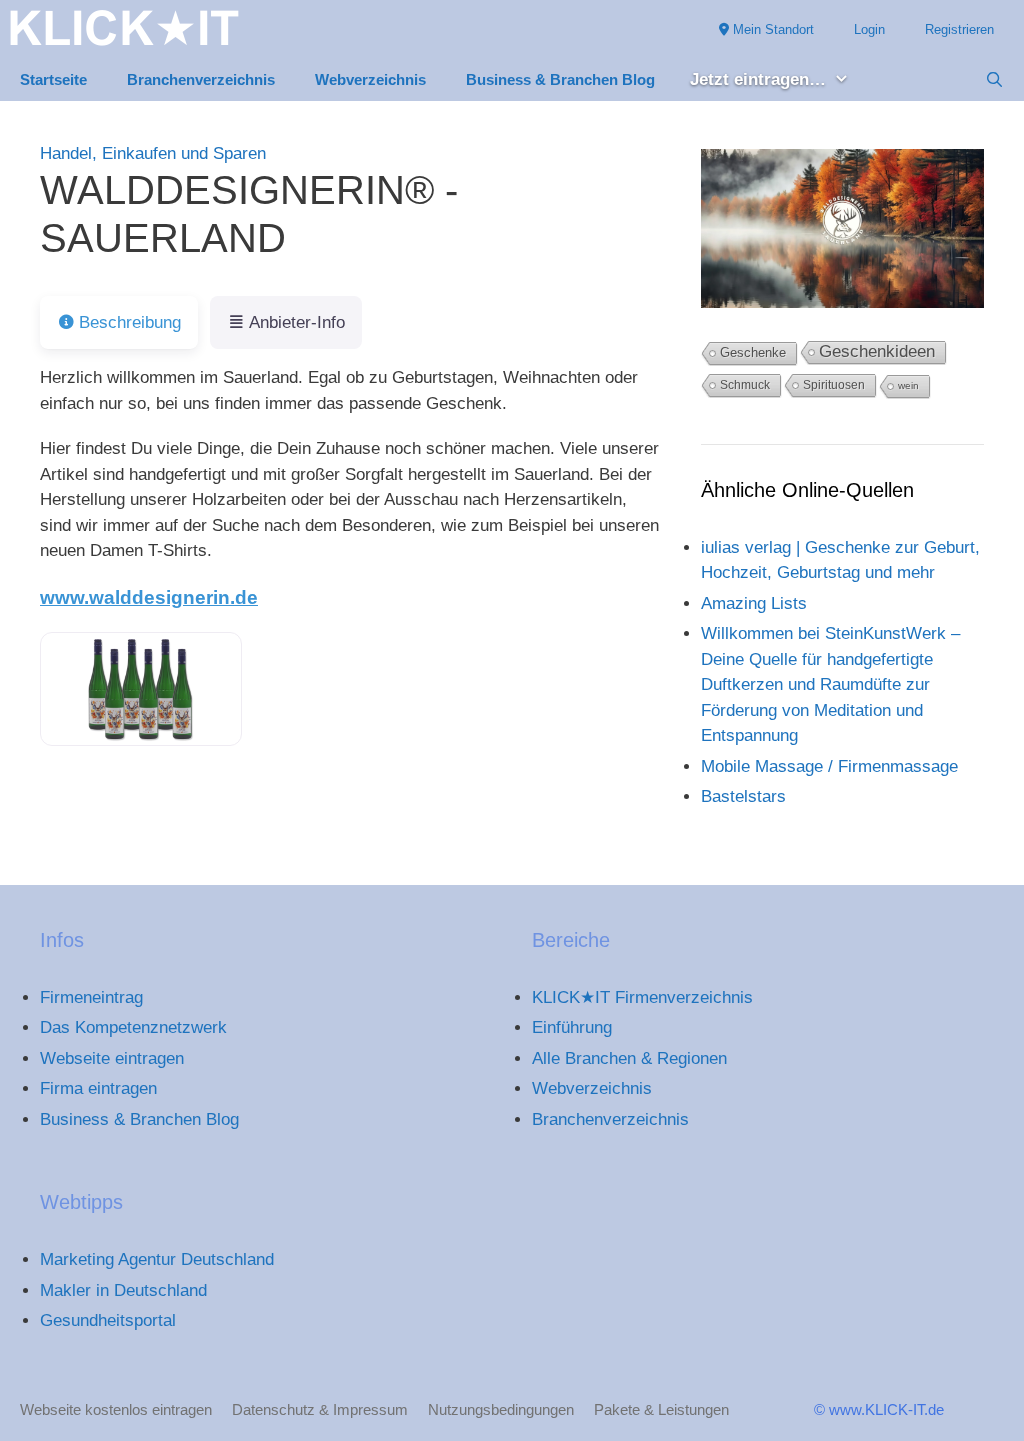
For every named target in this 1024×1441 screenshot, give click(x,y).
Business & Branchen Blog (560, 79)
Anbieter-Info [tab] (297, 322)
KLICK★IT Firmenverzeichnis (642, 997)
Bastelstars (743, 796)
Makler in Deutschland (123, 1290)
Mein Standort (771, 29)
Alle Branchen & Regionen (629, 1058)
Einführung (572, 1027)
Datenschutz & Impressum (320, 1409)
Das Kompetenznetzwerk (133, 1027)
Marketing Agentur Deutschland (157, 1259)
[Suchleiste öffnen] (994, 80)
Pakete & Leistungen (661, 1409)
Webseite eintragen (112, 1058)
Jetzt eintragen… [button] (758, 79)
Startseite (53, 79)
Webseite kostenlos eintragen (116, 1409)
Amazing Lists (754, 603)
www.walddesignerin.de (149, 597)
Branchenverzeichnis (201, 79)
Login (869, 29)
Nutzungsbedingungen (501, 1409)
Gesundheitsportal (108, 1320)
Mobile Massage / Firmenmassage (829, 766)
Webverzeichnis (370, 79)
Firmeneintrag (91, 997)
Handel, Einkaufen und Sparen (153, 153)
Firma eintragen (98, 1088)
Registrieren (959, 29)
